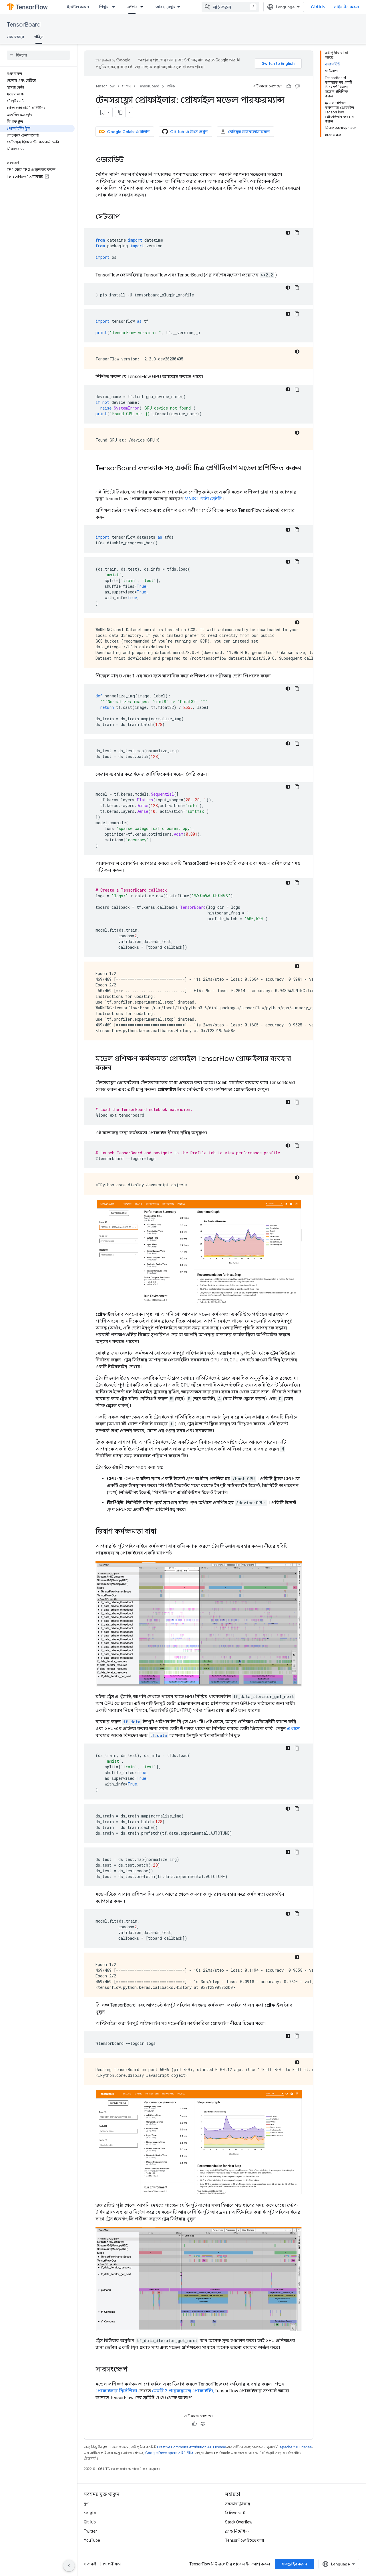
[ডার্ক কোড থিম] (288, 233)
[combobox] (230, 7)
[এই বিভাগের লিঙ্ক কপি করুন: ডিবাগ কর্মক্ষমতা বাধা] (162, 1532)
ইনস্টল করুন (78, 7)
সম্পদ (132, 7)
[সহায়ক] (289, 86)
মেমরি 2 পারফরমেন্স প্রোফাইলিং (183, 2391)
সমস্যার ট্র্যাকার (238, 2504)
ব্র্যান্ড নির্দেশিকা (237, 2531)
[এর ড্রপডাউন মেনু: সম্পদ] (144, 7)
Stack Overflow (239, 2522)
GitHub (318, 7)
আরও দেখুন (165, 7)
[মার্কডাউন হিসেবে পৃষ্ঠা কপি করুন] (120, 112)
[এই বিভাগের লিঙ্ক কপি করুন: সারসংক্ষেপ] (134, 2370)
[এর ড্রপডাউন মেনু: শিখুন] (115, 7)
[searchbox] (38, 55)
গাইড (39, 37)
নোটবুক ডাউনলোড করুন (249, 132)
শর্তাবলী (91, 2564)
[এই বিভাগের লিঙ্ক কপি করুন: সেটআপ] (126, 217)
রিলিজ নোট (235, 2513)
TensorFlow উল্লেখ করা (245, 2540)
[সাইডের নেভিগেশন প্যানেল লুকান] (69, 2566)
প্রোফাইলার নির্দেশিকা (116, 2391)
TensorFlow (105, 86)
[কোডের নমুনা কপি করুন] (297, 233)
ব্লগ (86, 2504)
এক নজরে (15, 37)
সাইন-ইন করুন (347, 7)
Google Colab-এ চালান (128, 132)
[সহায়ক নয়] (297, 86)
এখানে (293, 1729)
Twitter (90, 2531)
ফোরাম (90, 2513)
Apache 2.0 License (296, 2447)
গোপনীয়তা (112, 2564)
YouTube (92, 2540)
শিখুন (104, 7)
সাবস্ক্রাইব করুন (294, 2564)
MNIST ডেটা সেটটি (203, 499)
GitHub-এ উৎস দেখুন (189, 132)
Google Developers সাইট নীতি (169, 2453)
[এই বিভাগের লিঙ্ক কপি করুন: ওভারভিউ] (130, 160)
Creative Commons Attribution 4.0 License (191, 2447)
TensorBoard (24, 25)
